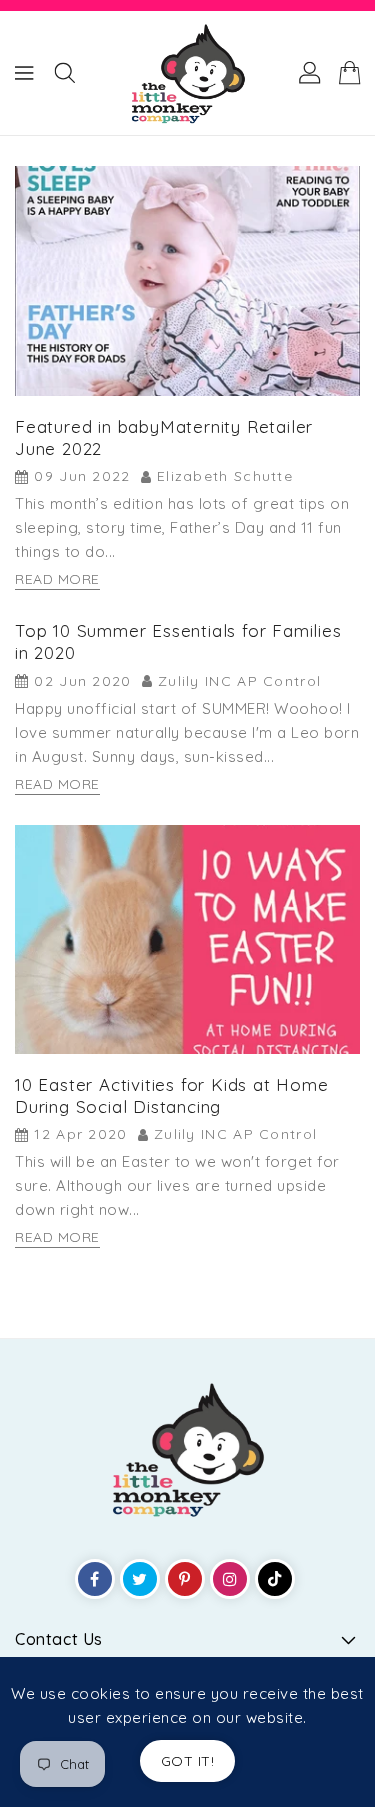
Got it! (188, 1761)
